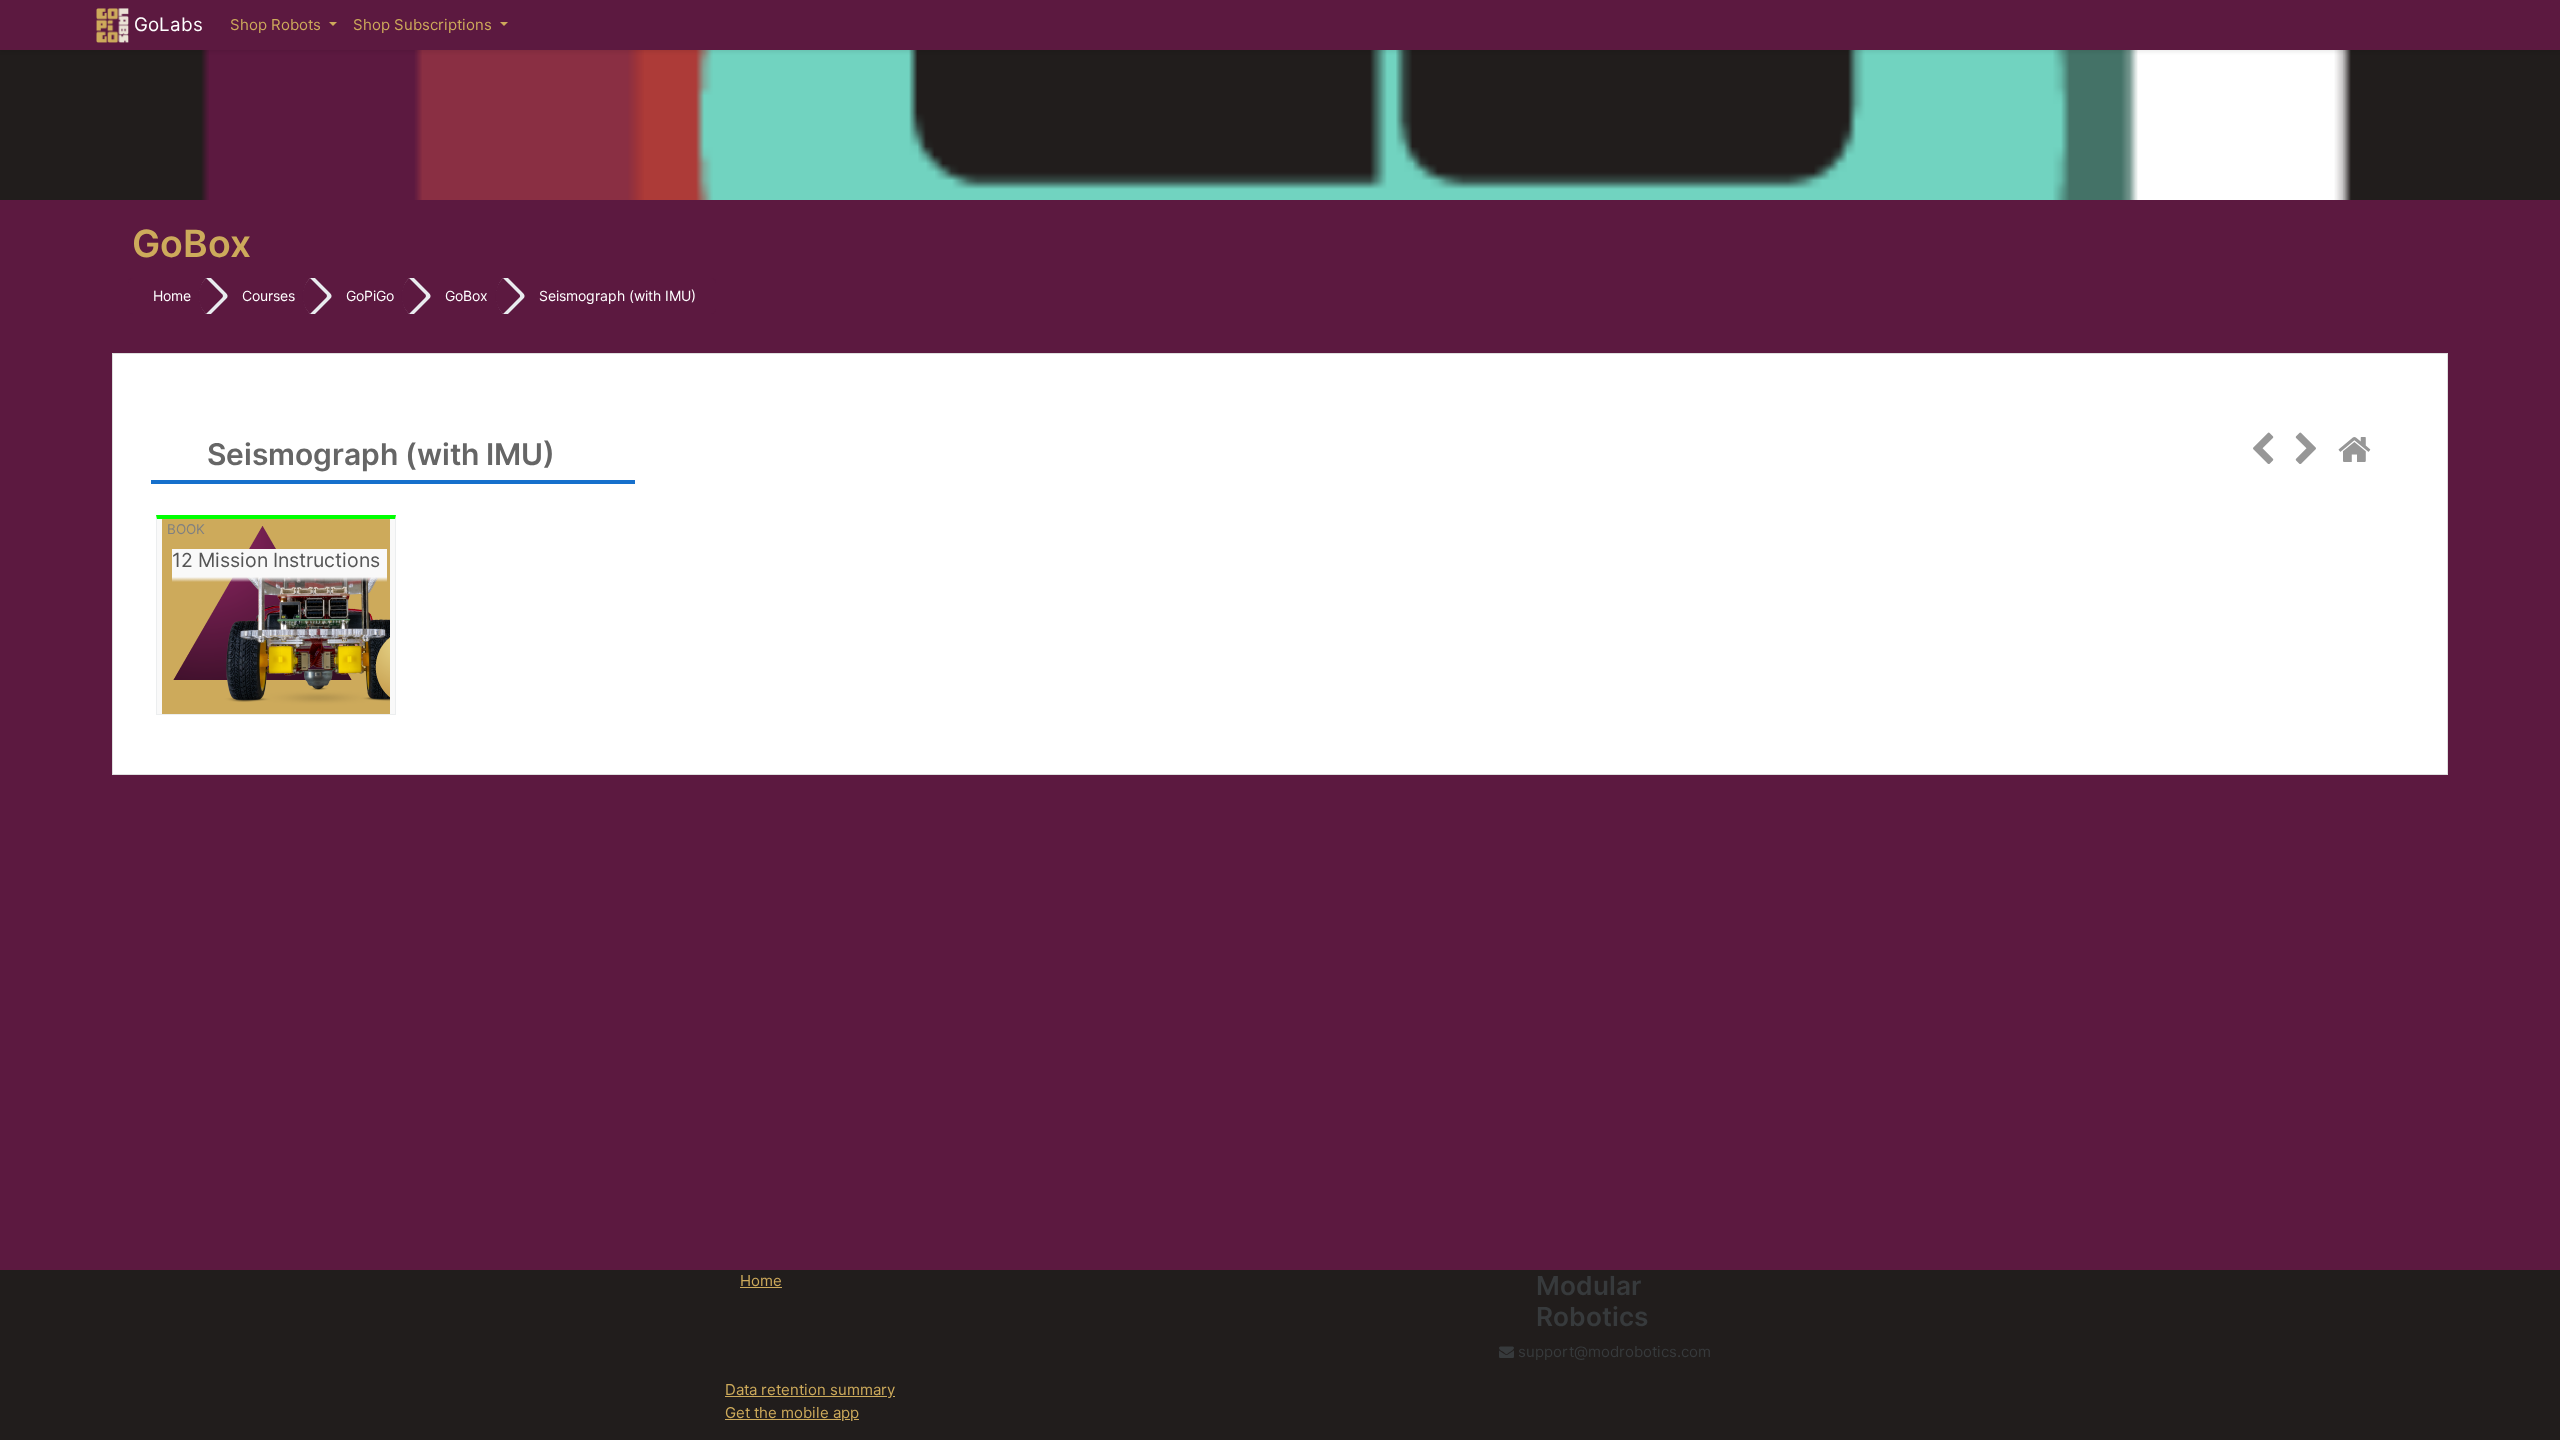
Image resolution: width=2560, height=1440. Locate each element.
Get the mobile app (792, 1412)
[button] (2515, 1342)
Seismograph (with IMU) (617, 295)
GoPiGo (370, 295)
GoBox (466, 295)
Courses (268, 295)
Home (172, 295)
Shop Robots (277, 24)
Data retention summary (810, 1389)
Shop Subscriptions (424, 24)
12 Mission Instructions (276, 560)
